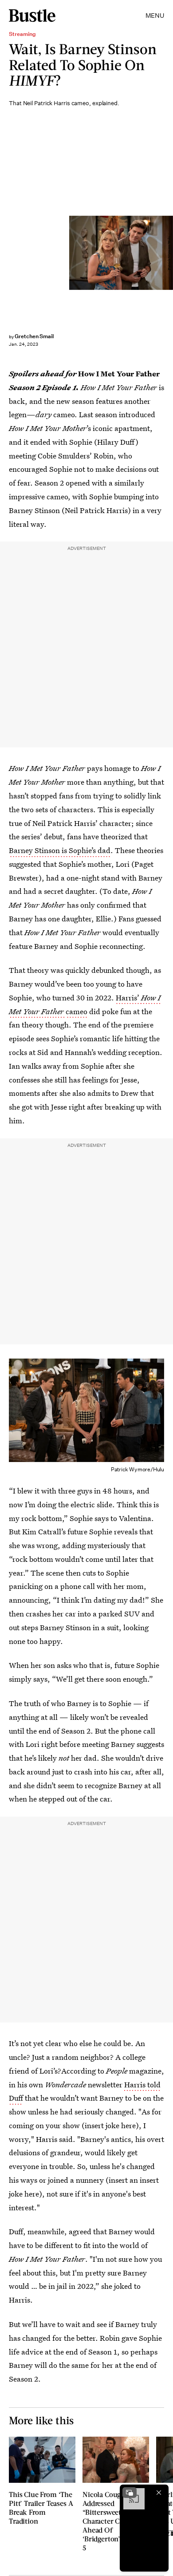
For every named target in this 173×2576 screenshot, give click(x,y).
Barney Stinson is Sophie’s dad (60, 850)
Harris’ (128, 998)
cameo (77, 1011)
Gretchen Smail (34, 336)
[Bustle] (32, 16)
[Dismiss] (159, 2493)
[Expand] (130, 2493)
